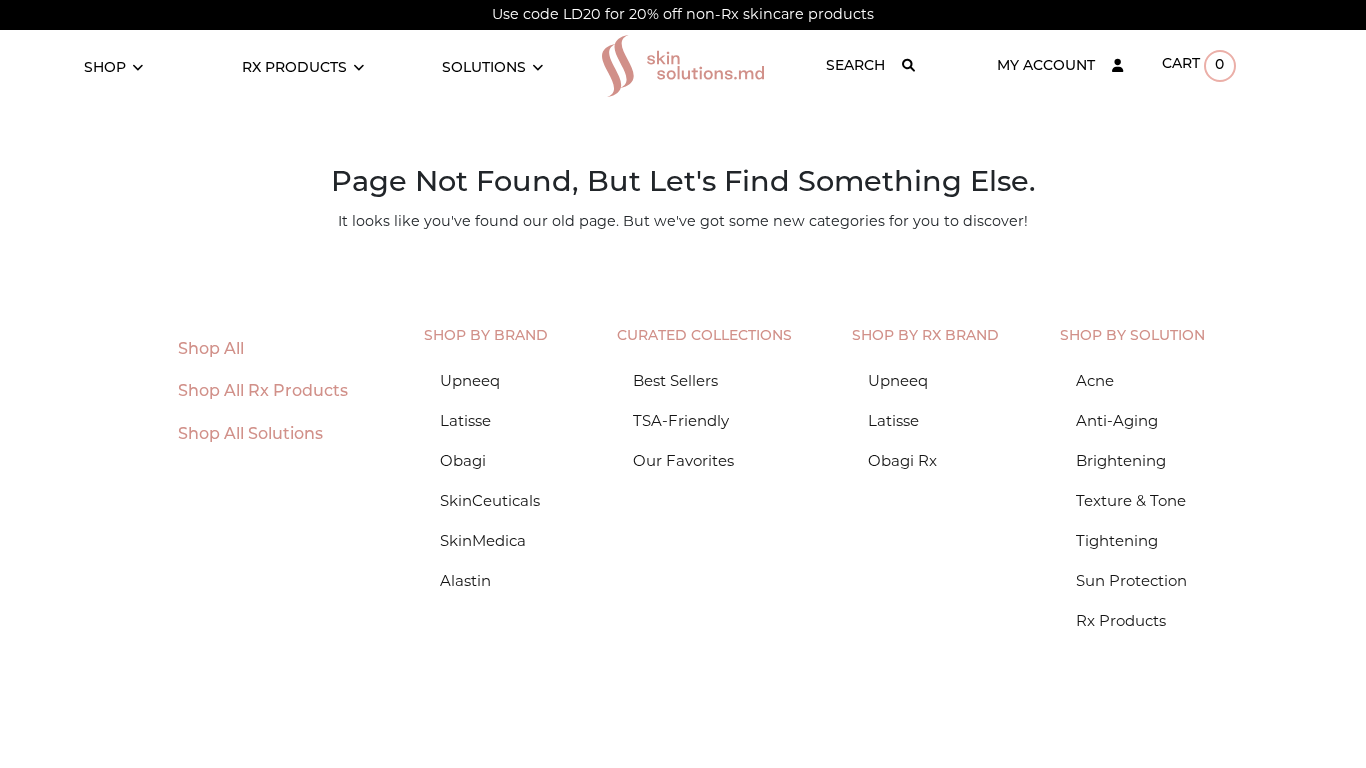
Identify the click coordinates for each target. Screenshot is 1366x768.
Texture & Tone (1131, 500)
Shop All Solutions (250, 435)
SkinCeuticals (490, 500)
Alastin (465, 580)
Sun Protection (1131, 580)
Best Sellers (675, 380)
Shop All (211, 350)
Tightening (1117, 540)
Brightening (1121, 460)
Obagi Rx (902, 460)
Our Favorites (683, 460)
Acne (1095, 380)
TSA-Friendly (681, 420)
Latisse (465, 420)
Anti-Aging (1117, 420)
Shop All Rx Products (263, 392)
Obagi (463, 460)
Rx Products (1121, 620)
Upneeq (470, 380)
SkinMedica (483, 540)
